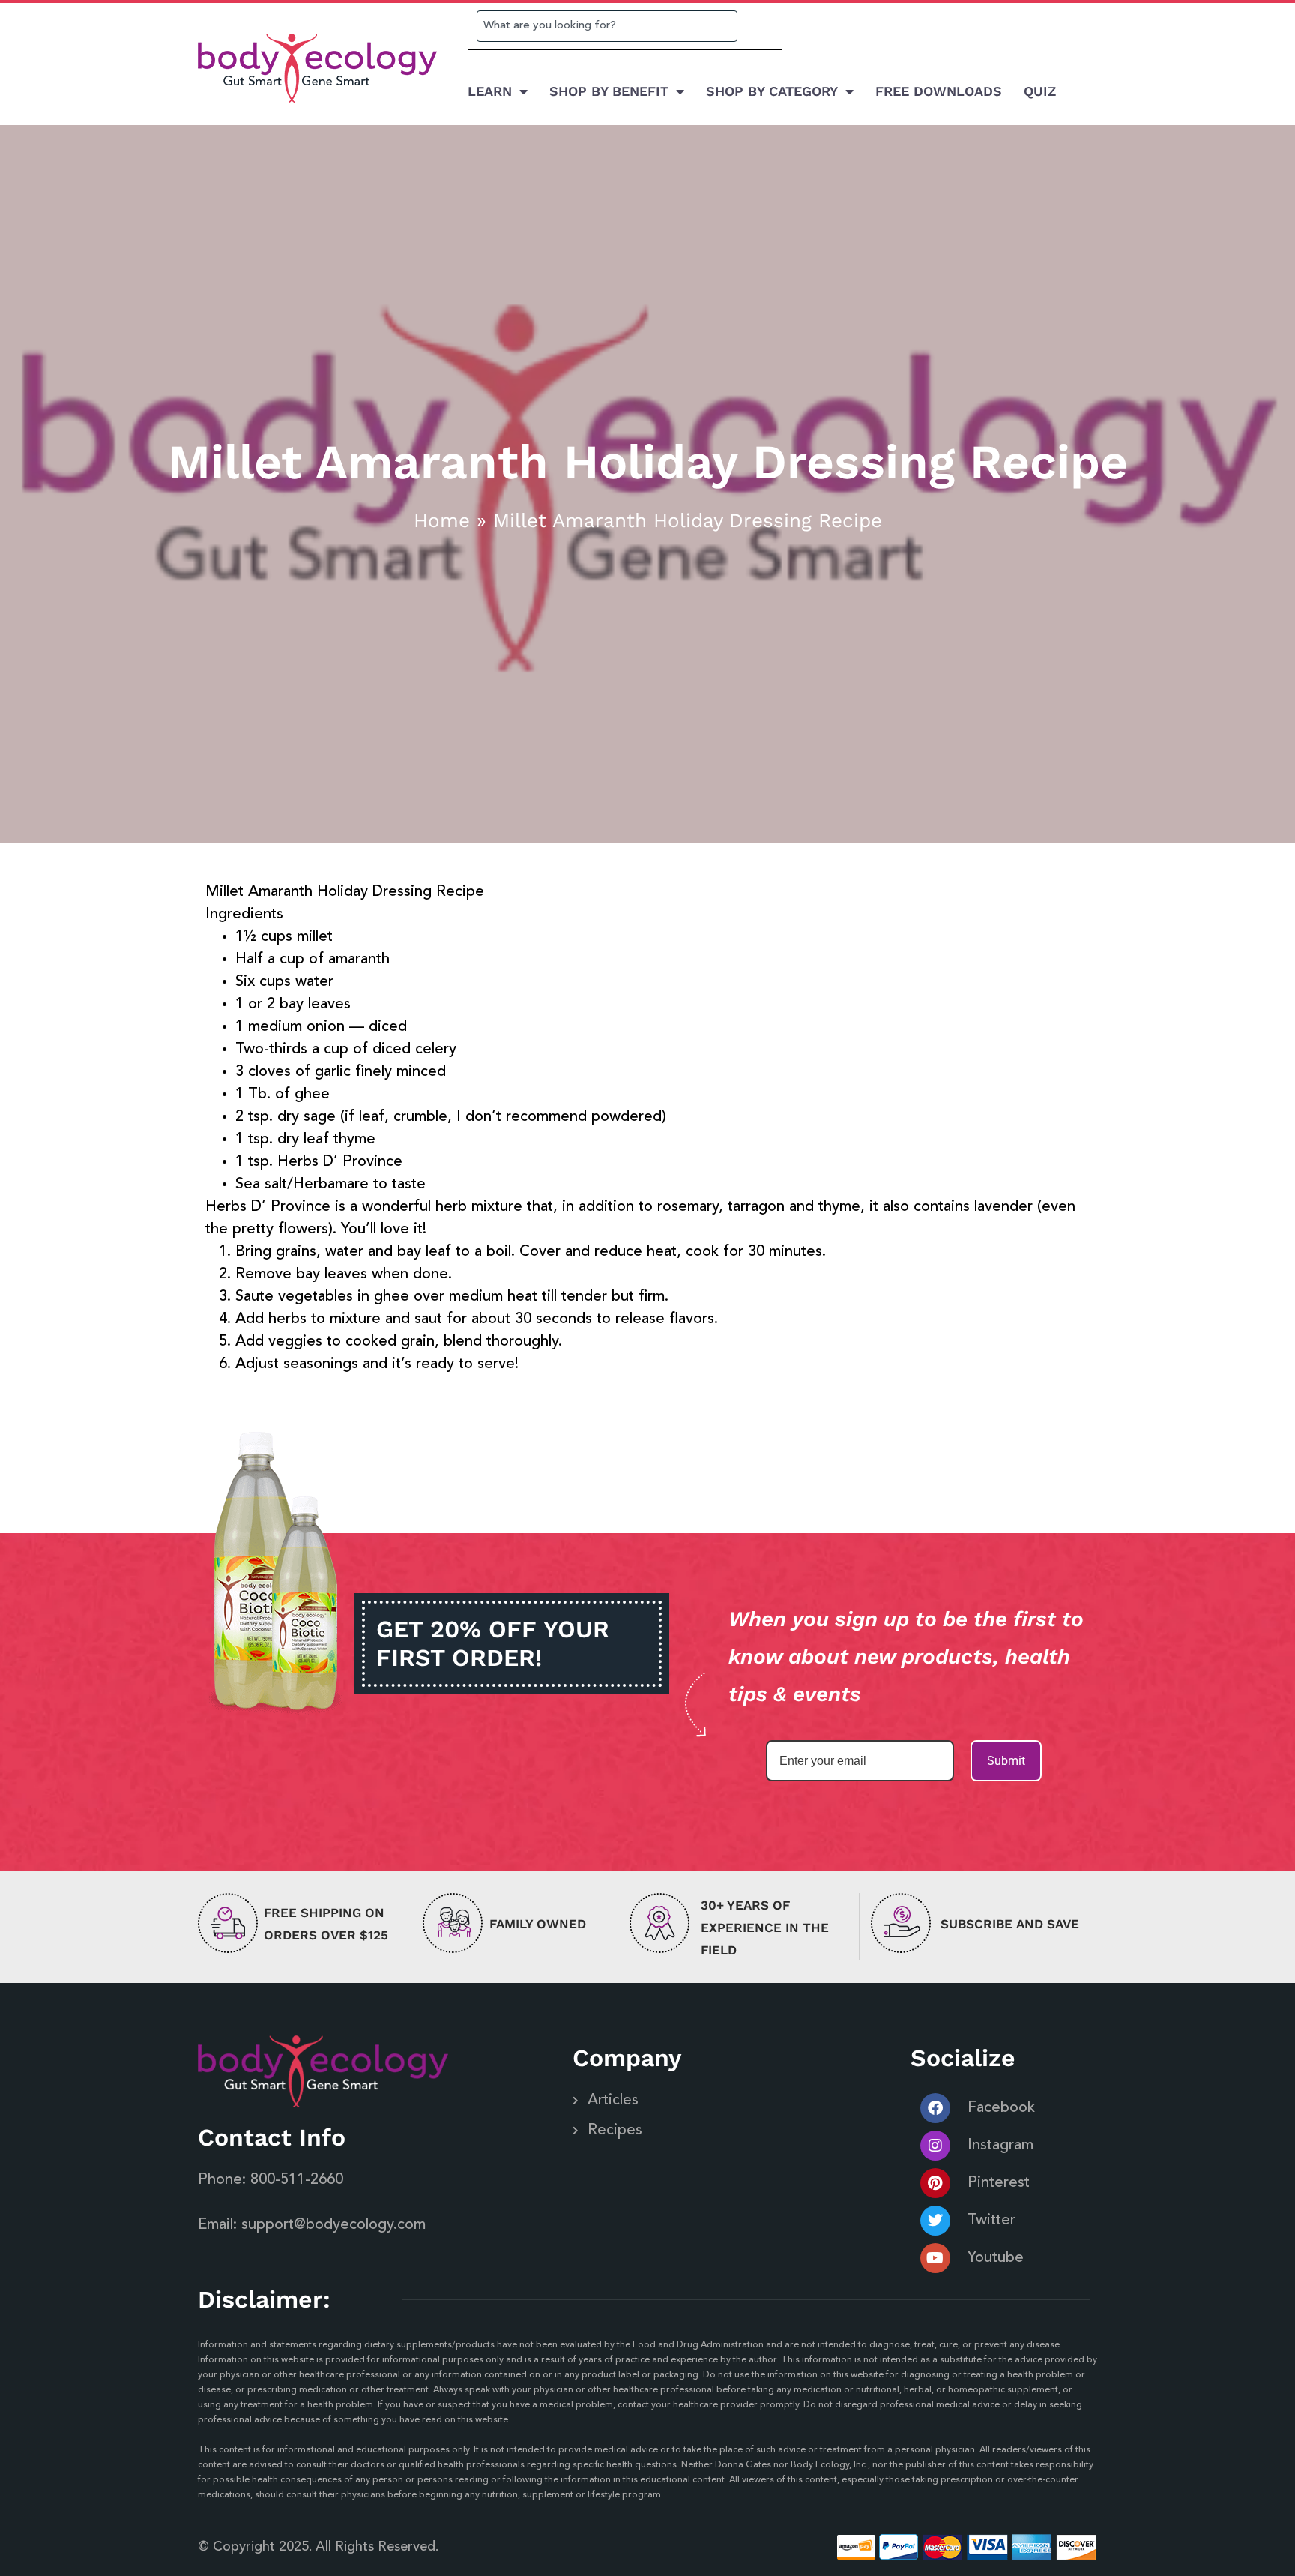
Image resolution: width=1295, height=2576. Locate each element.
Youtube (996, 2258)
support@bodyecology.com (333, 2225)
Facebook (1001, 2108)
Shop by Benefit (609, 91)
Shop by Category (772, 91)
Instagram (1000, 2146)
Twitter (991, 2221)
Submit (1006, 1761)
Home (442, 520)
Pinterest (999, 2183)
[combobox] (607, 26)
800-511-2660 (297, 2180)
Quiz (1040, 91)
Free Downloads (939, 91)
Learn (490, 91)
